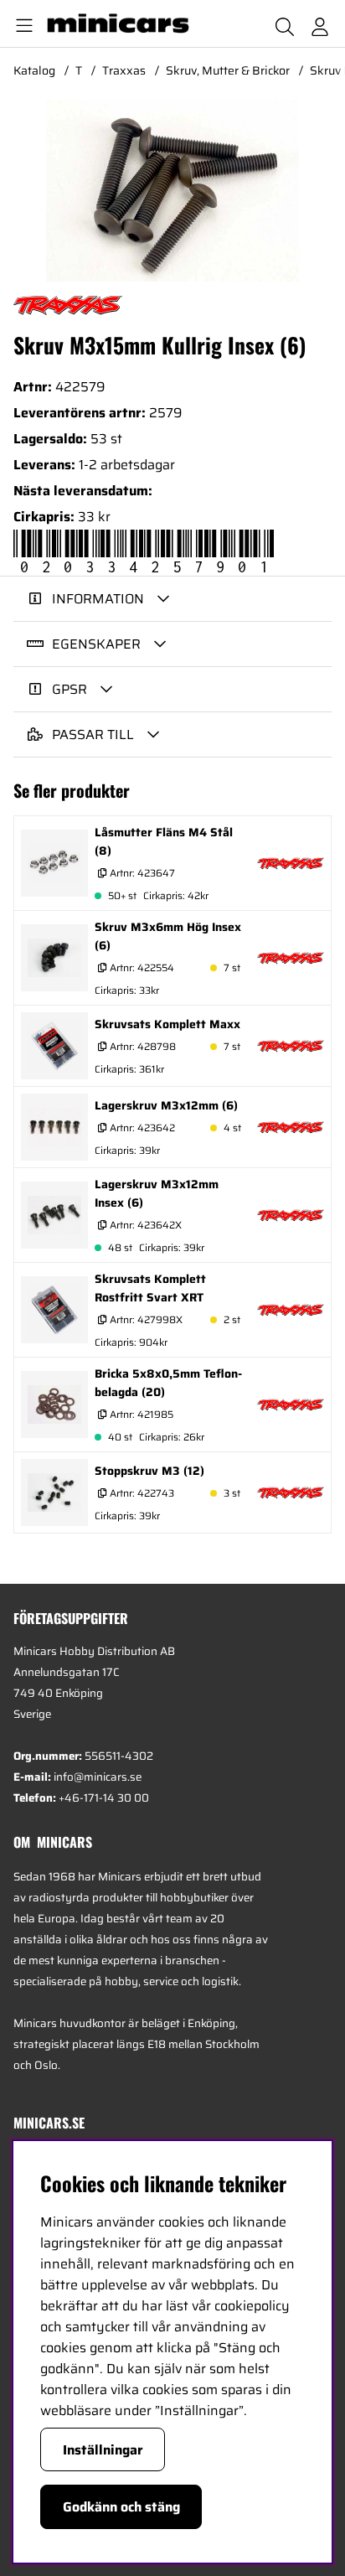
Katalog (34, 70)
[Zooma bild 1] (172, 191)
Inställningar (103, 2450)
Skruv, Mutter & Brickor (228, 70)
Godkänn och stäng (121, 2507)
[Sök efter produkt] (285, 23)
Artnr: (141, 873)
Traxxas (124, 70)
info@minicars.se (98, 1777)
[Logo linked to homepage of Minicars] (125, 23)
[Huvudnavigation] (21, 23)
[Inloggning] (320, 23)
